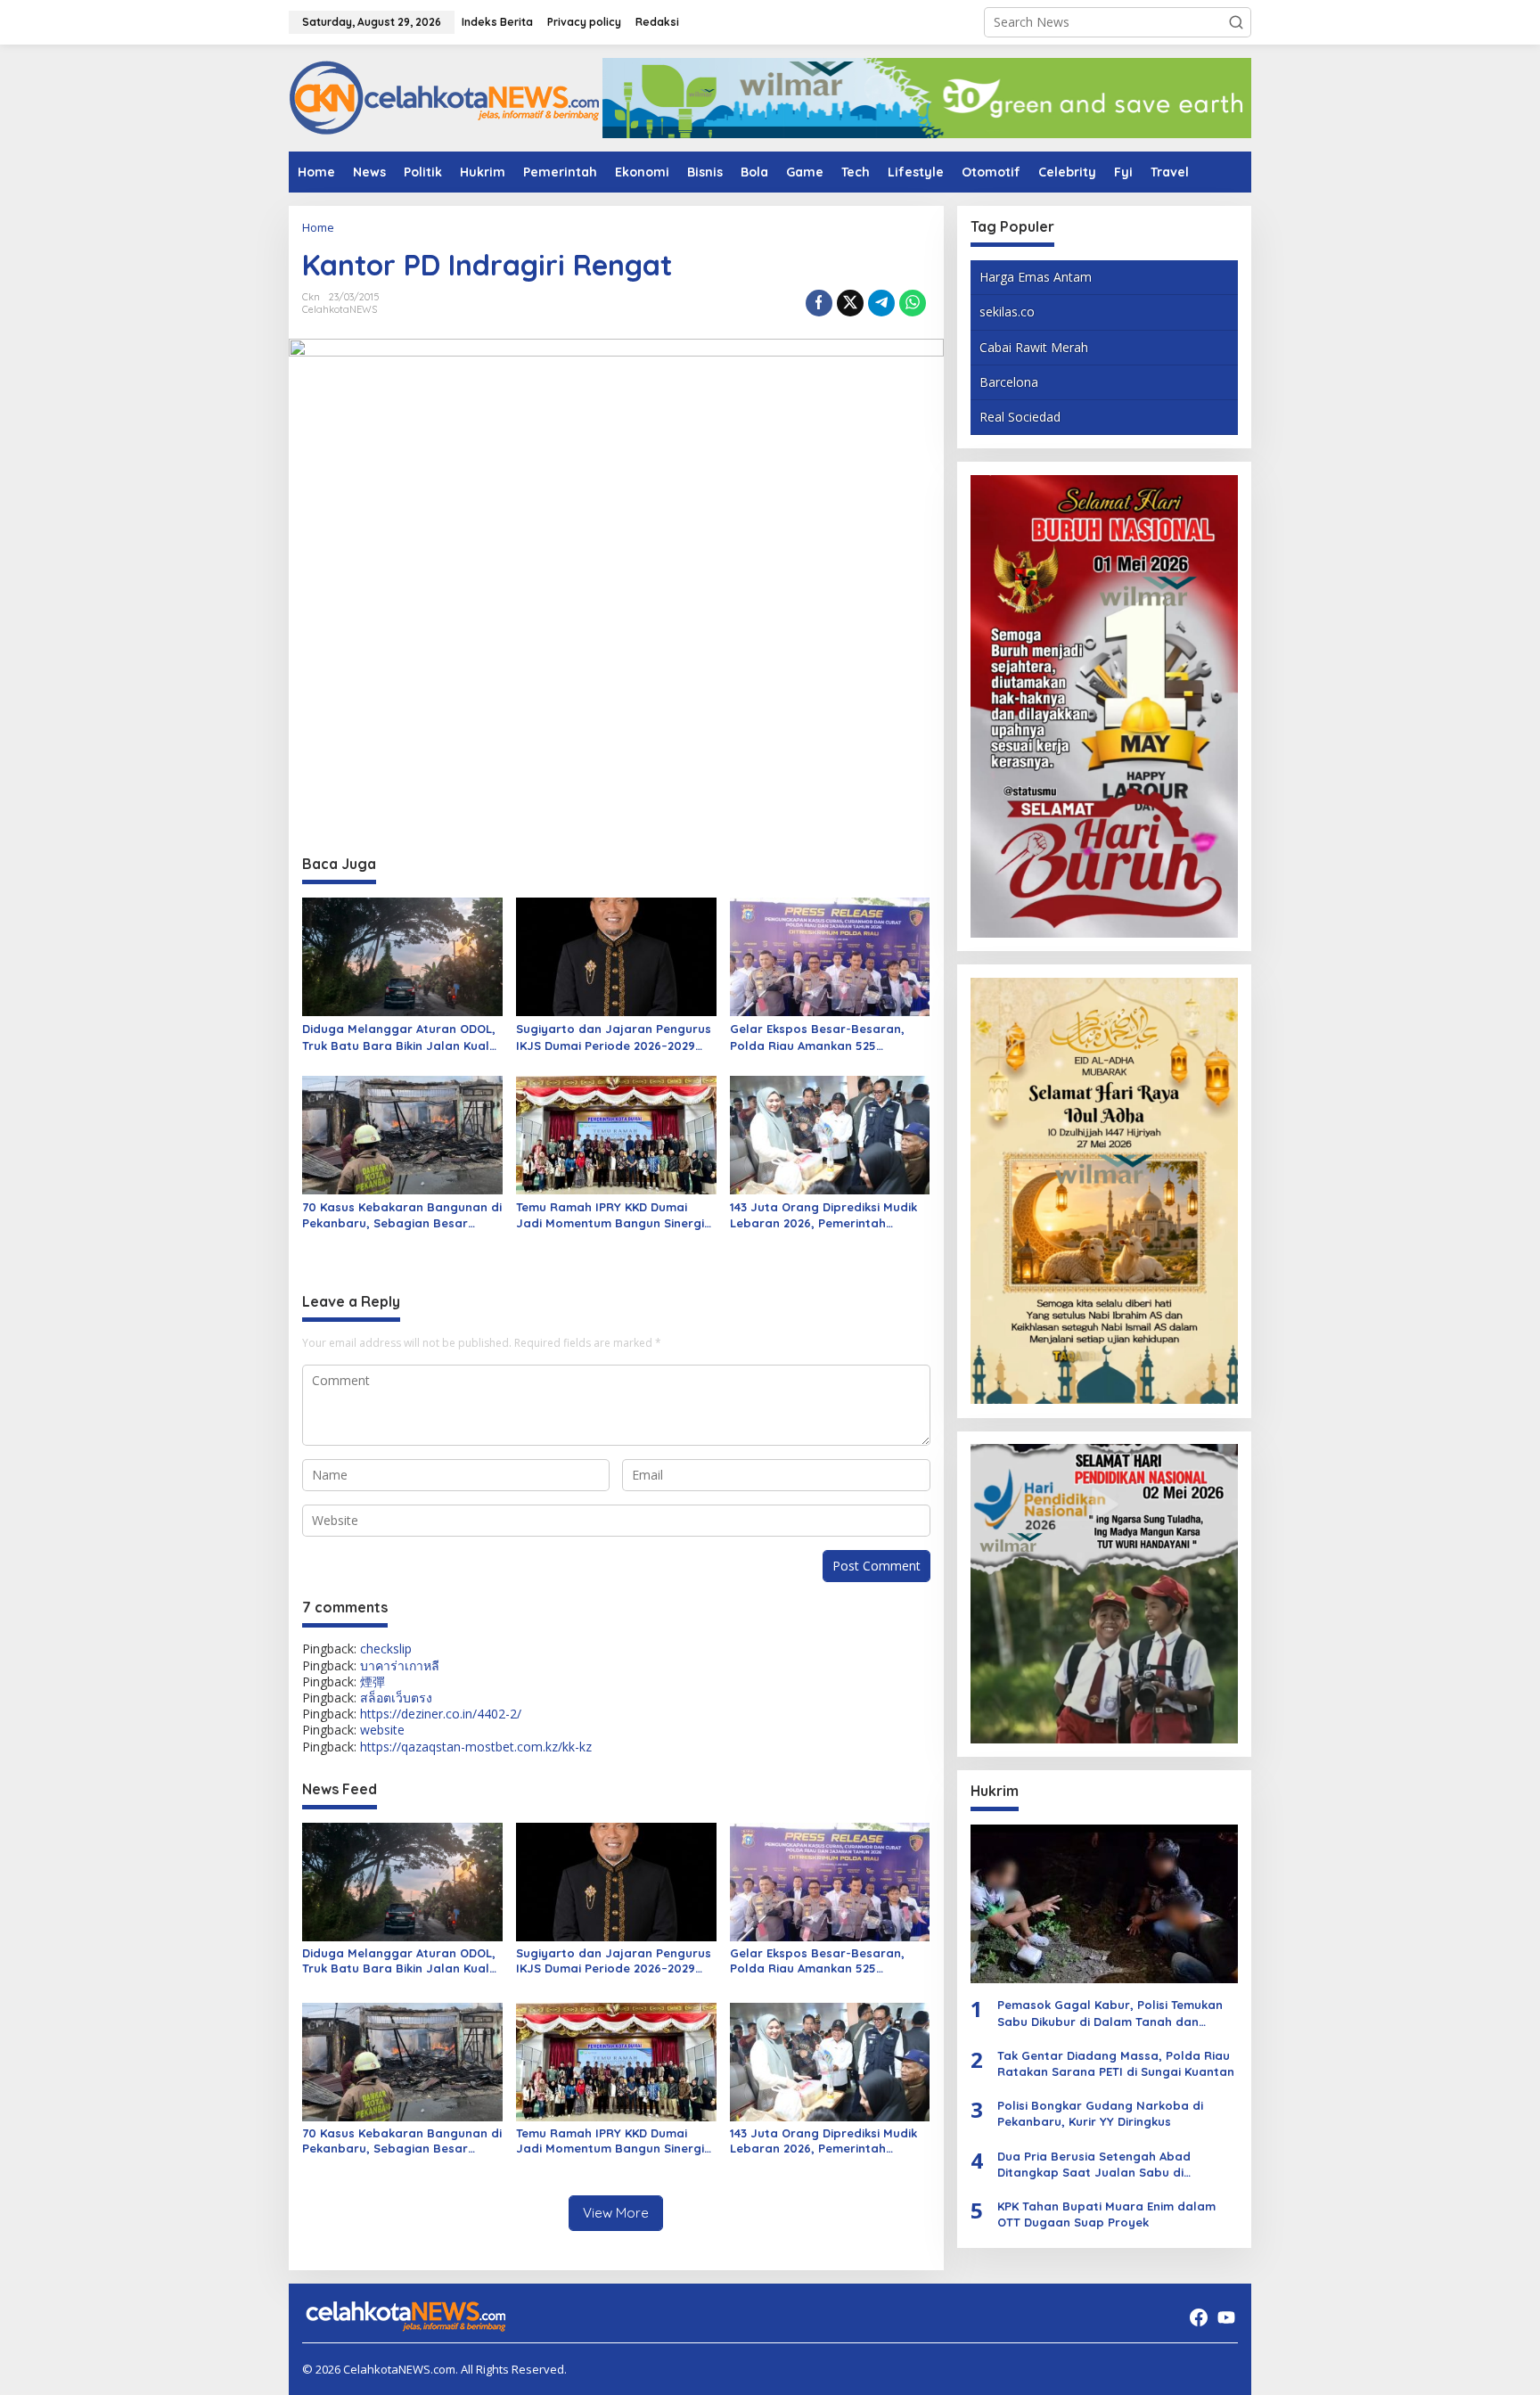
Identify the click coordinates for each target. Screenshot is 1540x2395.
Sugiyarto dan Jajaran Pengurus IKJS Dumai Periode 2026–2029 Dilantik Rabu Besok (614, 1037)
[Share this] (819, 303)
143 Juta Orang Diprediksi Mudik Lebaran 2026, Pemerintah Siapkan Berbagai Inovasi (823, 1215)
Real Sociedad (1020, 417)
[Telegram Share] (881, 303)
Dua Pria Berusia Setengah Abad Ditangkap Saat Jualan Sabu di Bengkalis (1094, 2164)
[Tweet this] (850, 303)
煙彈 (373, 1681)
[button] (1236, 22)
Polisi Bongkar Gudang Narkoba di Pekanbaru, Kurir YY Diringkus (1100, 2113)
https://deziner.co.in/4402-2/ (441, 1714)
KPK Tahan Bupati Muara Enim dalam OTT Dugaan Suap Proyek (1106, 2214)
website (382, 1730)
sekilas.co (1007, 312)
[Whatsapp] (913, 303)
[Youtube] (1226, 2317)
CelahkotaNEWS (340, 309)
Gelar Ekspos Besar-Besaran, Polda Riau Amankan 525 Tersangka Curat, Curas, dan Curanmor (817, 1037)
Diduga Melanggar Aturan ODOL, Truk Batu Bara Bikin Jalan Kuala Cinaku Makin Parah (400, 1037)
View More (616, 2213)
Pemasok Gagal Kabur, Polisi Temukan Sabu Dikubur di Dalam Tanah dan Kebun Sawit (1110, 2013)
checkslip (386, 1649)
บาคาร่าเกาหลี (400, 1665)
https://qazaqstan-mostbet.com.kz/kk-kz (476, 1747)
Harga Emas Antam (1036, 277)
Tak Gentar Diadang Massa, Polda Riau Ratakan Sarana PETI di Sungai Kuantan (1116, 2063)
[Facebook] (1199, 2317)
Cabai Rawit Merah (1034, 346)
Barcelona (1009, 382)
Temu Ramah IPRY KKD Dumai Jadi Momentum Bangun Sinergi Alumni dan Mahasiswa (610, 1215)
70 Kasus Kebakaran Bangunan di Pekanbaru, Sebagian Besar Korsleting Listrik (402, 1215)
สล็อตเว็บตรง (396, 1698)
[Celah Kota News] (445, 97)
